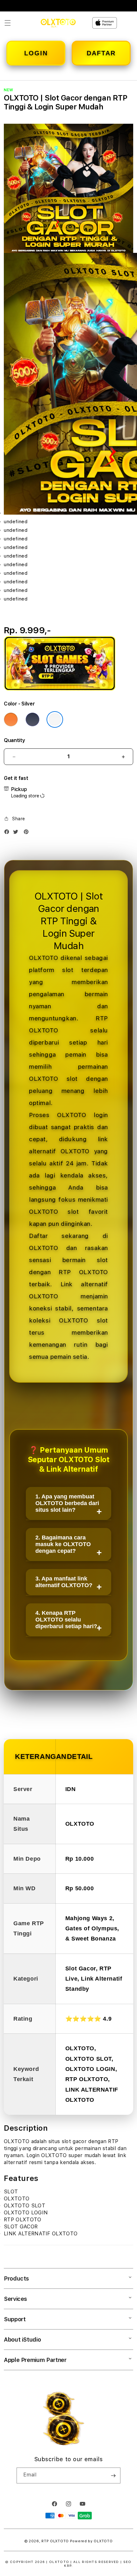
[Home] (58, 23)
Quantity (14, 740)
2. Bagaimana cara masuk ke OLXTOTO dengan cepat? (63, 1544)
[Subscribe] (113, 2475)
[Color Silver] (55, 719)
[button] (8, 23)
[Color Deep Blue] (32, 719)
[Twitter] (17, 833)
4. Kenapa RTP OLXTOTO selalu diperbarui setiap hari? (66, 1620)
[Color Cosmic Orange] (11, 719)
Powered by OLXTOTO (91, 2541)
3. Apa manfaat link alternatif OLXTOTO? (64, 1582)
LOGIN (36, 53)
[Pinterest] (28, 833)
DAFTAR (101, 53)
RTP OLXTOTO (55, 2541)
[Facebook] (8, 833)
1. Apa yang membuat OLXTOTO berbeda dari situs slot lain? (67, 1503)
